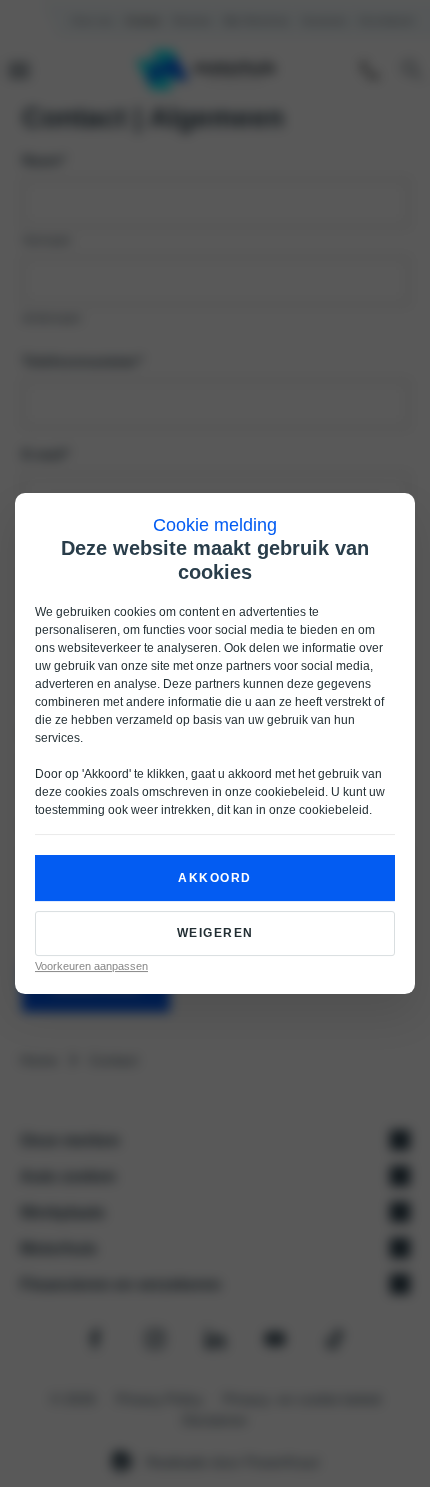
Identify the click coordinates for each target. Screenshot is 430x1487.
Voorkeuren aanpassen (91, 966)
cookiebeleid (290, 792)
